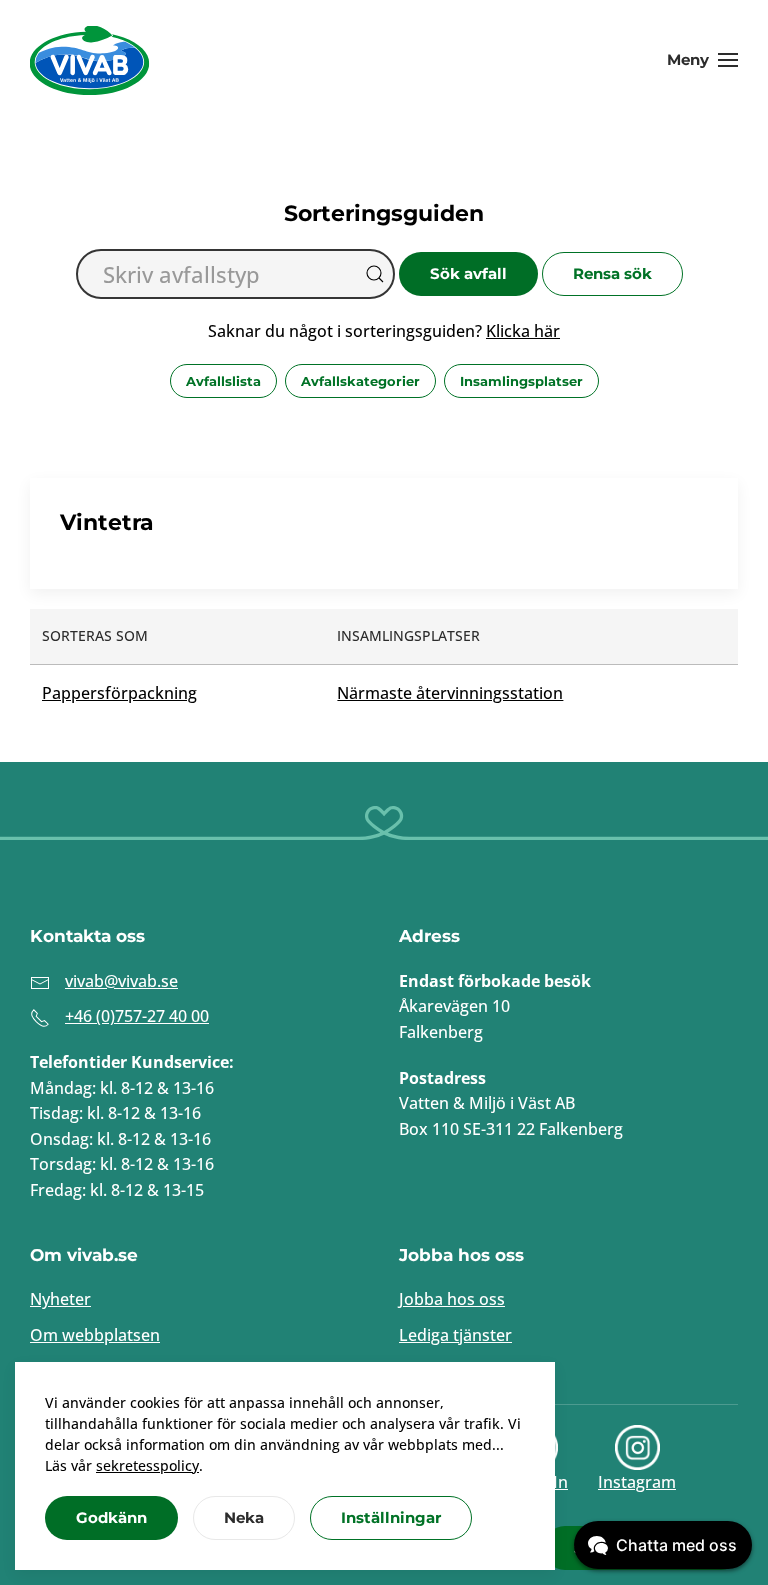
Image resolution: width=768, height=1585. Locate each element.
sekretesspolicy (147, 1465)
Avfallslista (223, 381)
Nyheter (60, 1299)
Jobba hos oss (452, 1299)
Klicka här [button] (523, 331)
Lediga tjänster (455, 1335)
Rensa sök (612, 273)
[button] (702, 60)
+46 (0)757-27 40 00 (137, 1016)
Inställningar (391, 1517)
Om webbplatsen (95, 1335)
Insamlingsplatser (521, 381)
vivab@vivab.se (121, 981)
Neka (244, 1517)
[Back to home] (90, 60)
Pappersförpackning (119, 693)
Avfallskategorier (360, 381)
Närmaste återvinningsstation (450, 693)
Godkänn (111, 1517)
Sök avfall (468, 273)
